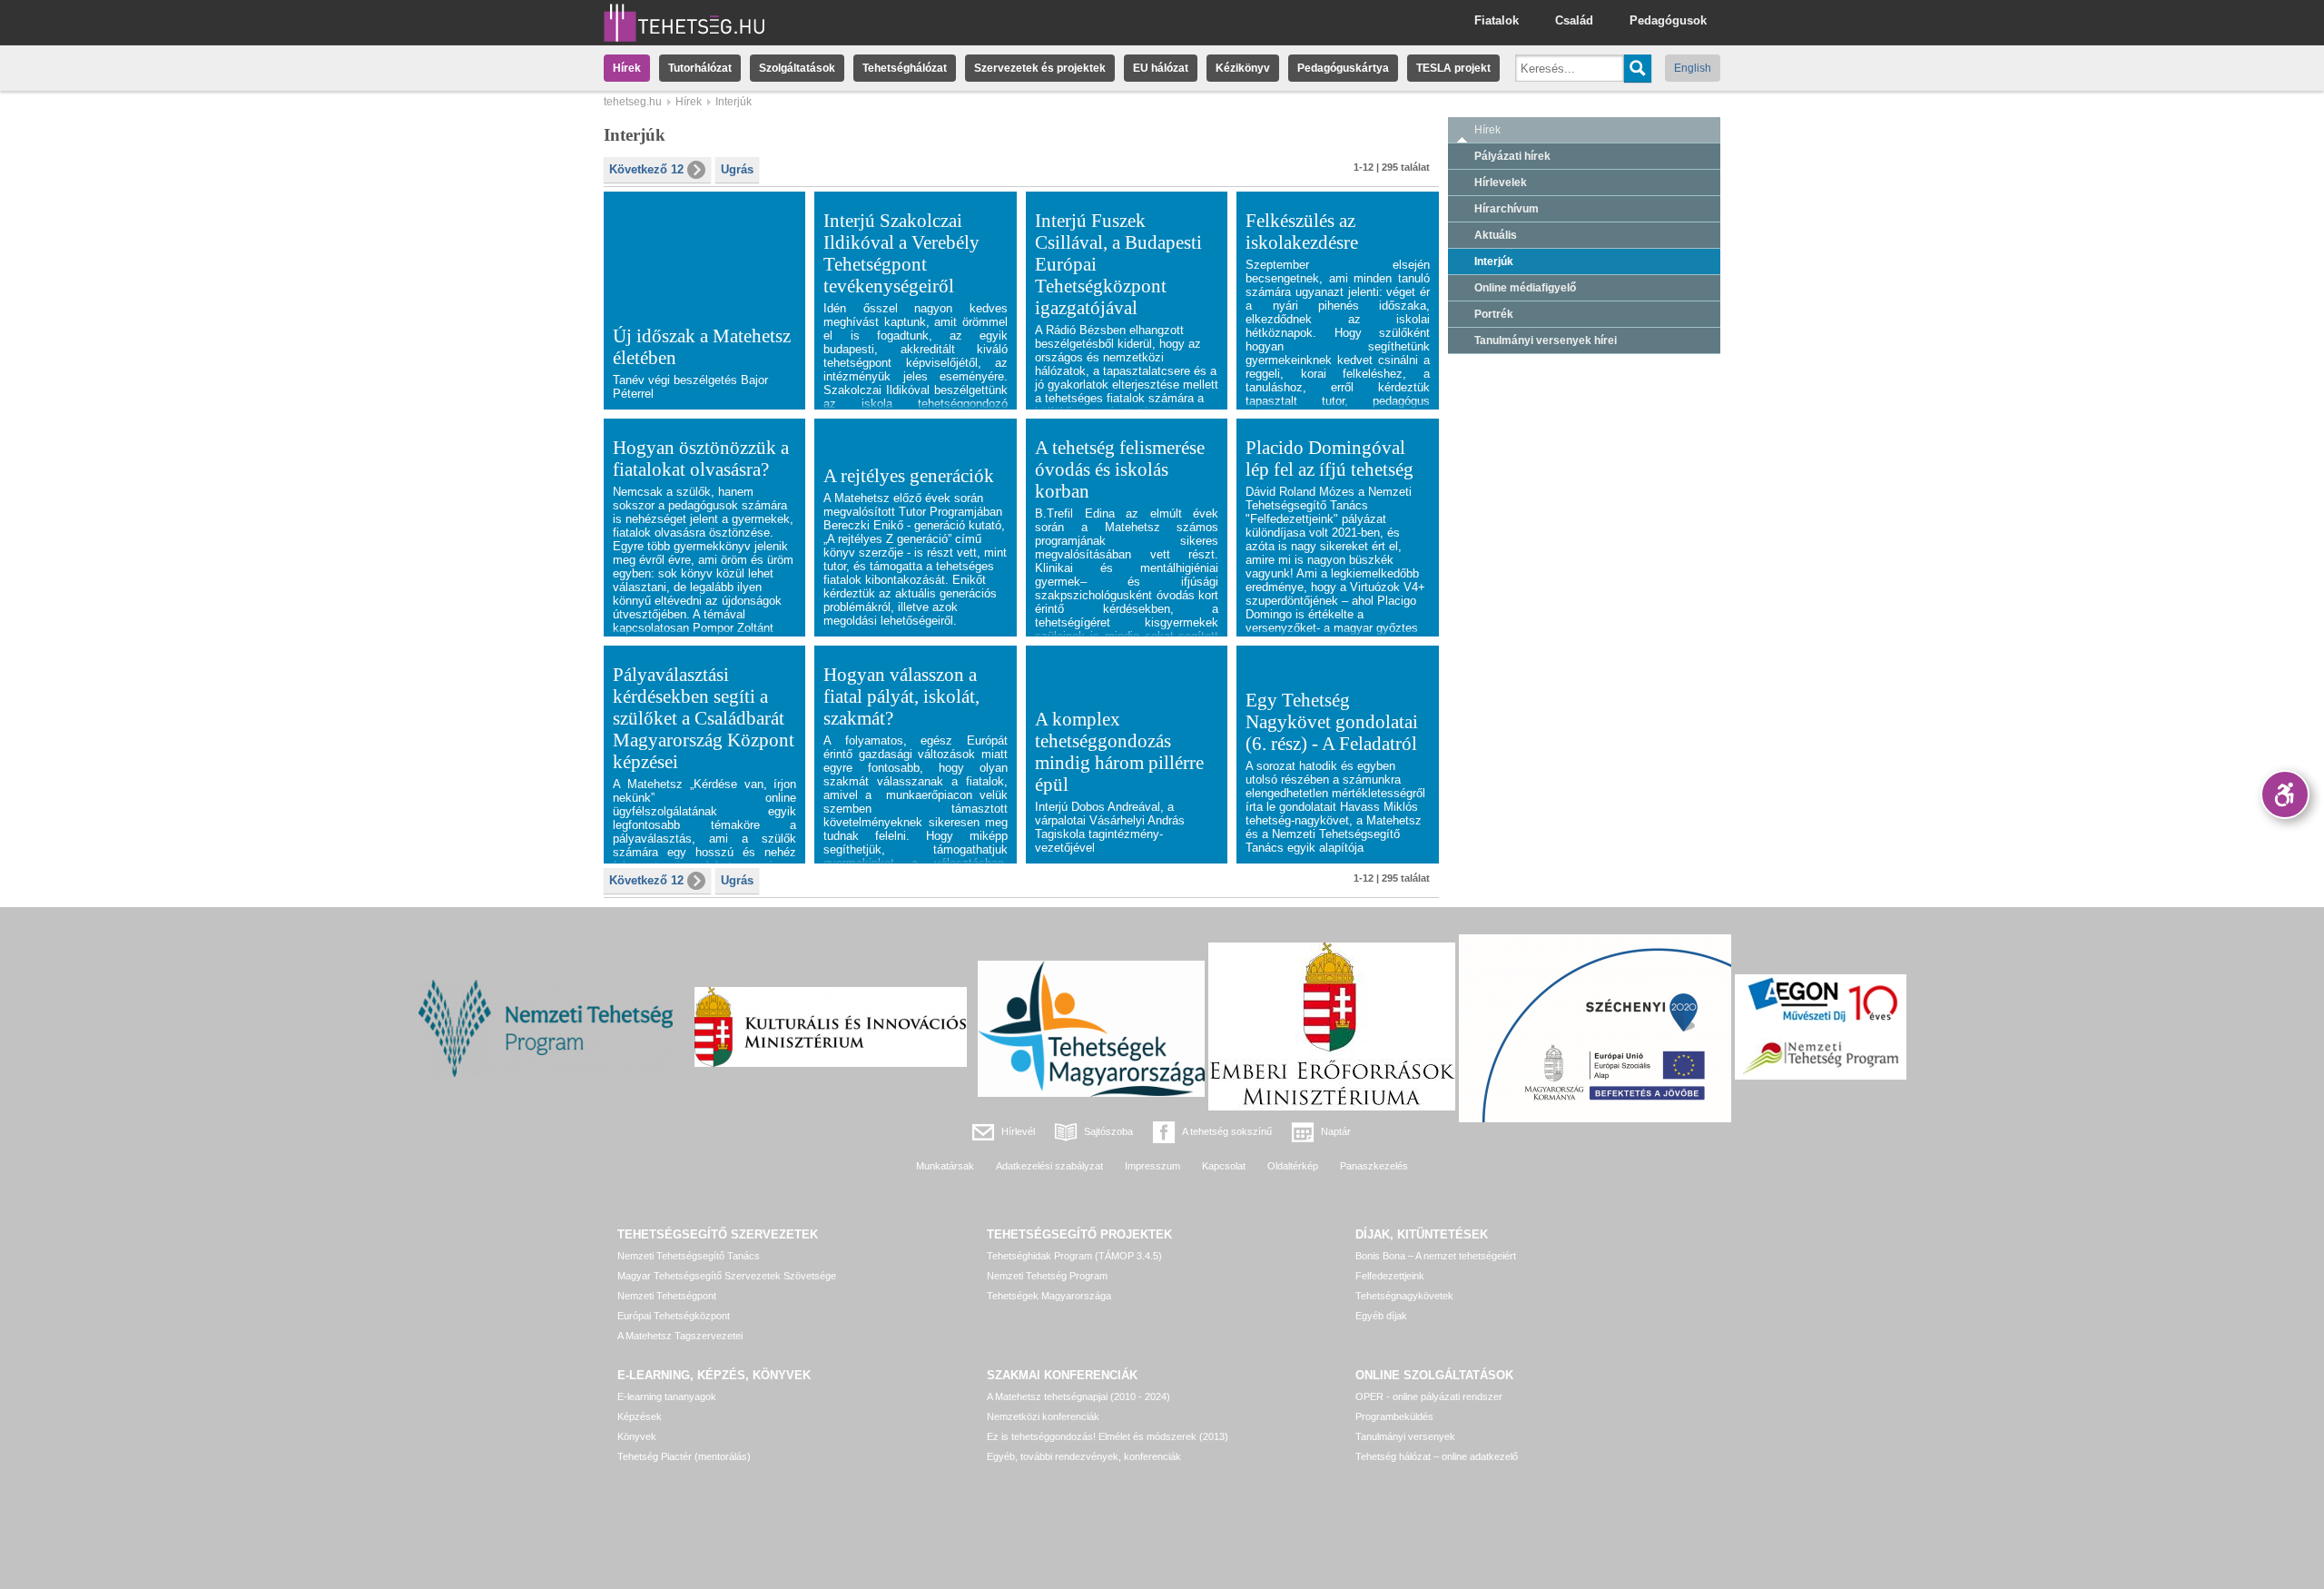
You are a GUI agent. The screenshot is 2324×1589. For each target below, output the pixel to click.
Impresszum (1152, 1166)
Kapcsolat (1224, 1166)
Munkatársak (945, 1166)
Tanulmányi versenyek (1405, 1436)
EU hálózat (1161, 68)
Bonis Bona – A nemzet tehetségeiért (1436, 1256)
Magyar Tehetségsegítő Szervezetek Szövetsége (727, 1276)
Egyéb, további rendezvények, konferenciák (1084, 1456)
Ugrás (737, 169)
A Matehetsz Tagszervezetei (680, 1336)
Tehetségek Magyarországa (1049, 1296)
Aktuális (1496, 235)
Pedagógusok (1668, 20)
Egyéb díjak (1381, 1316)
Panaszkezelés (1374, 1166)
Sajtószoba (1108, 1131)
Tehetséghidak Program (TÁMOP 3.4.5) (1074, 1256)
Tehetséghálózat (905, 68)
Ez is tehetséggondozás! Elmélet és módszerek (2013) (1108, 1436)
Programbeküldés (1394, 1416)
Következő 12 (646, 169)
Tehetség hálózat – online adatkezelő (1437, 1456)
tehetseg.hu (633, 102)
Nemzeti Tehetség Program (1047, 1276)
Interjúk (1494, 262)
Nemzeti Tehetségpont (667, 1296)
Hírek (627, 68)
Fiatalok (1497, 20)
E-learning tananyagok (667, 1397)
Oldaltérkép (1293, 1166)
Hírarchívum (1507, 209)
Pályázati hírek (1512, 156)
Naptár (1336, 1131)
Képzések (640, 1416)
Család (1574, 20)
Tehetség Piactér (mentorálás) (684, 1456)
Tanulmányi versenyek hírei (1546, 340)
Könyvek (637, 1436)
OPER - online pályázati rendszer (1429, 1397)
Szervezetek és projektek (1040, 68)
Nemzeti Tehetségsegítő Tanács (689, 1256)
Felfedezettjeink (1390, 1276)
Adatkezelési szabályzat (1049, 1166)
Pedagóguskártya (1343, 68)
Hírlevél (1018, 1131)
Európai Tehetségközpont (674, 1316)
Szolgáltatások (797, 68)
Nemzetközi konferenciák (1043, 1416)
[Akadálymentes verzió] (2285, 794)
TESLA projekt (1453, 68)
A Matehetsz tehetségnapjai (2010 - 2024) (1078, 1397)
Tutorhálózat (700, 68)
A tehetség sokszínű (1227, 1131)
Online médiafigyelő (1525, 288)
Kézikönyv (1243, 68)
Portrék (1494, 314)
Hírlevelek (1501, 183)
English (1693, 68)
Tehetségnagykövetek (1404, 1296)
